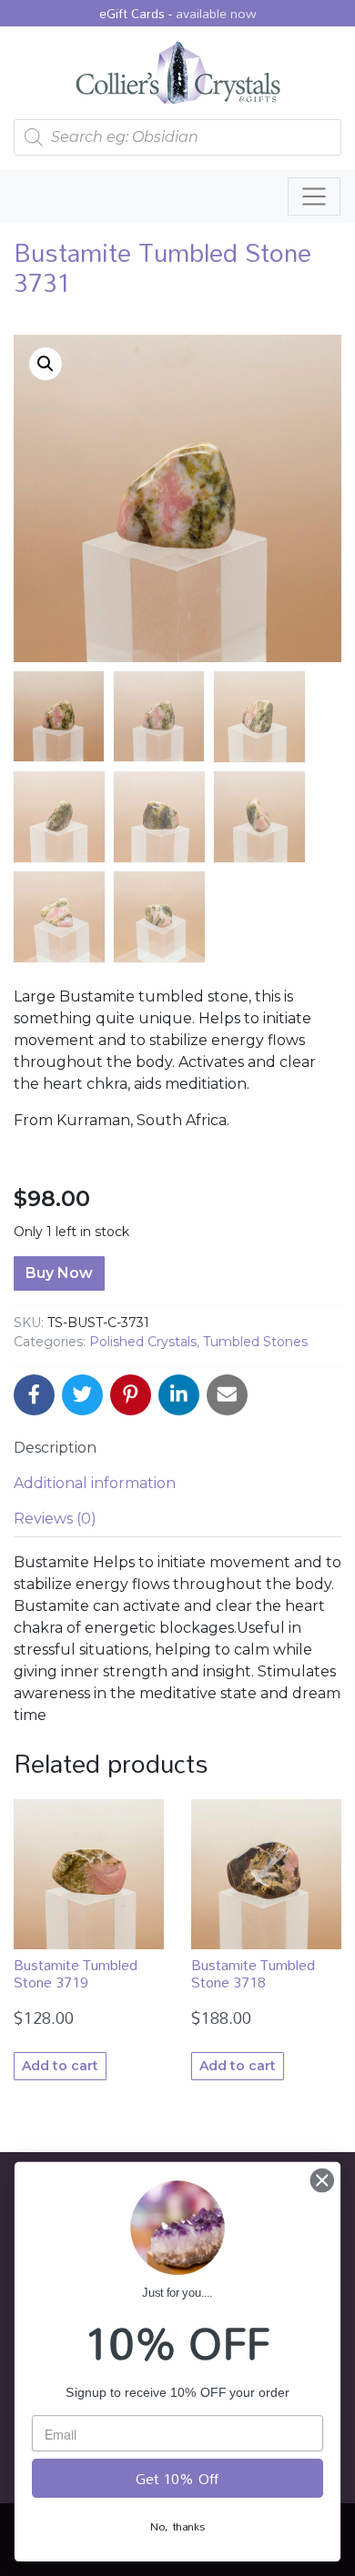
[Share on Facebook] (34, 1395)
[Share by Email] (227, 1395)
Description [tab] (55, 1448)
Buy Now (59, 1273)
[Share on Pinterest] (131, 1395)
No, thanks (177, 2526)
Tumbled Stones (255, 1342)
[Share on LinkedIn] (179, 1395)
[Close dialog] (322, 2180)
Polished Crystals (143, 1342)
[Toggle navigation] (314, 196)
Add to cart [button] (60, 2066)
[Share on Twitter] (82, 1395)
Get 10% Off (177, 2479)
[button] (46, 364)
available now (216, 13)
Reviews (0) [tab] (55, 1519)
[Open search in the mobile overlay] (177, 137)
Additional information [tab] (95, 1483)
